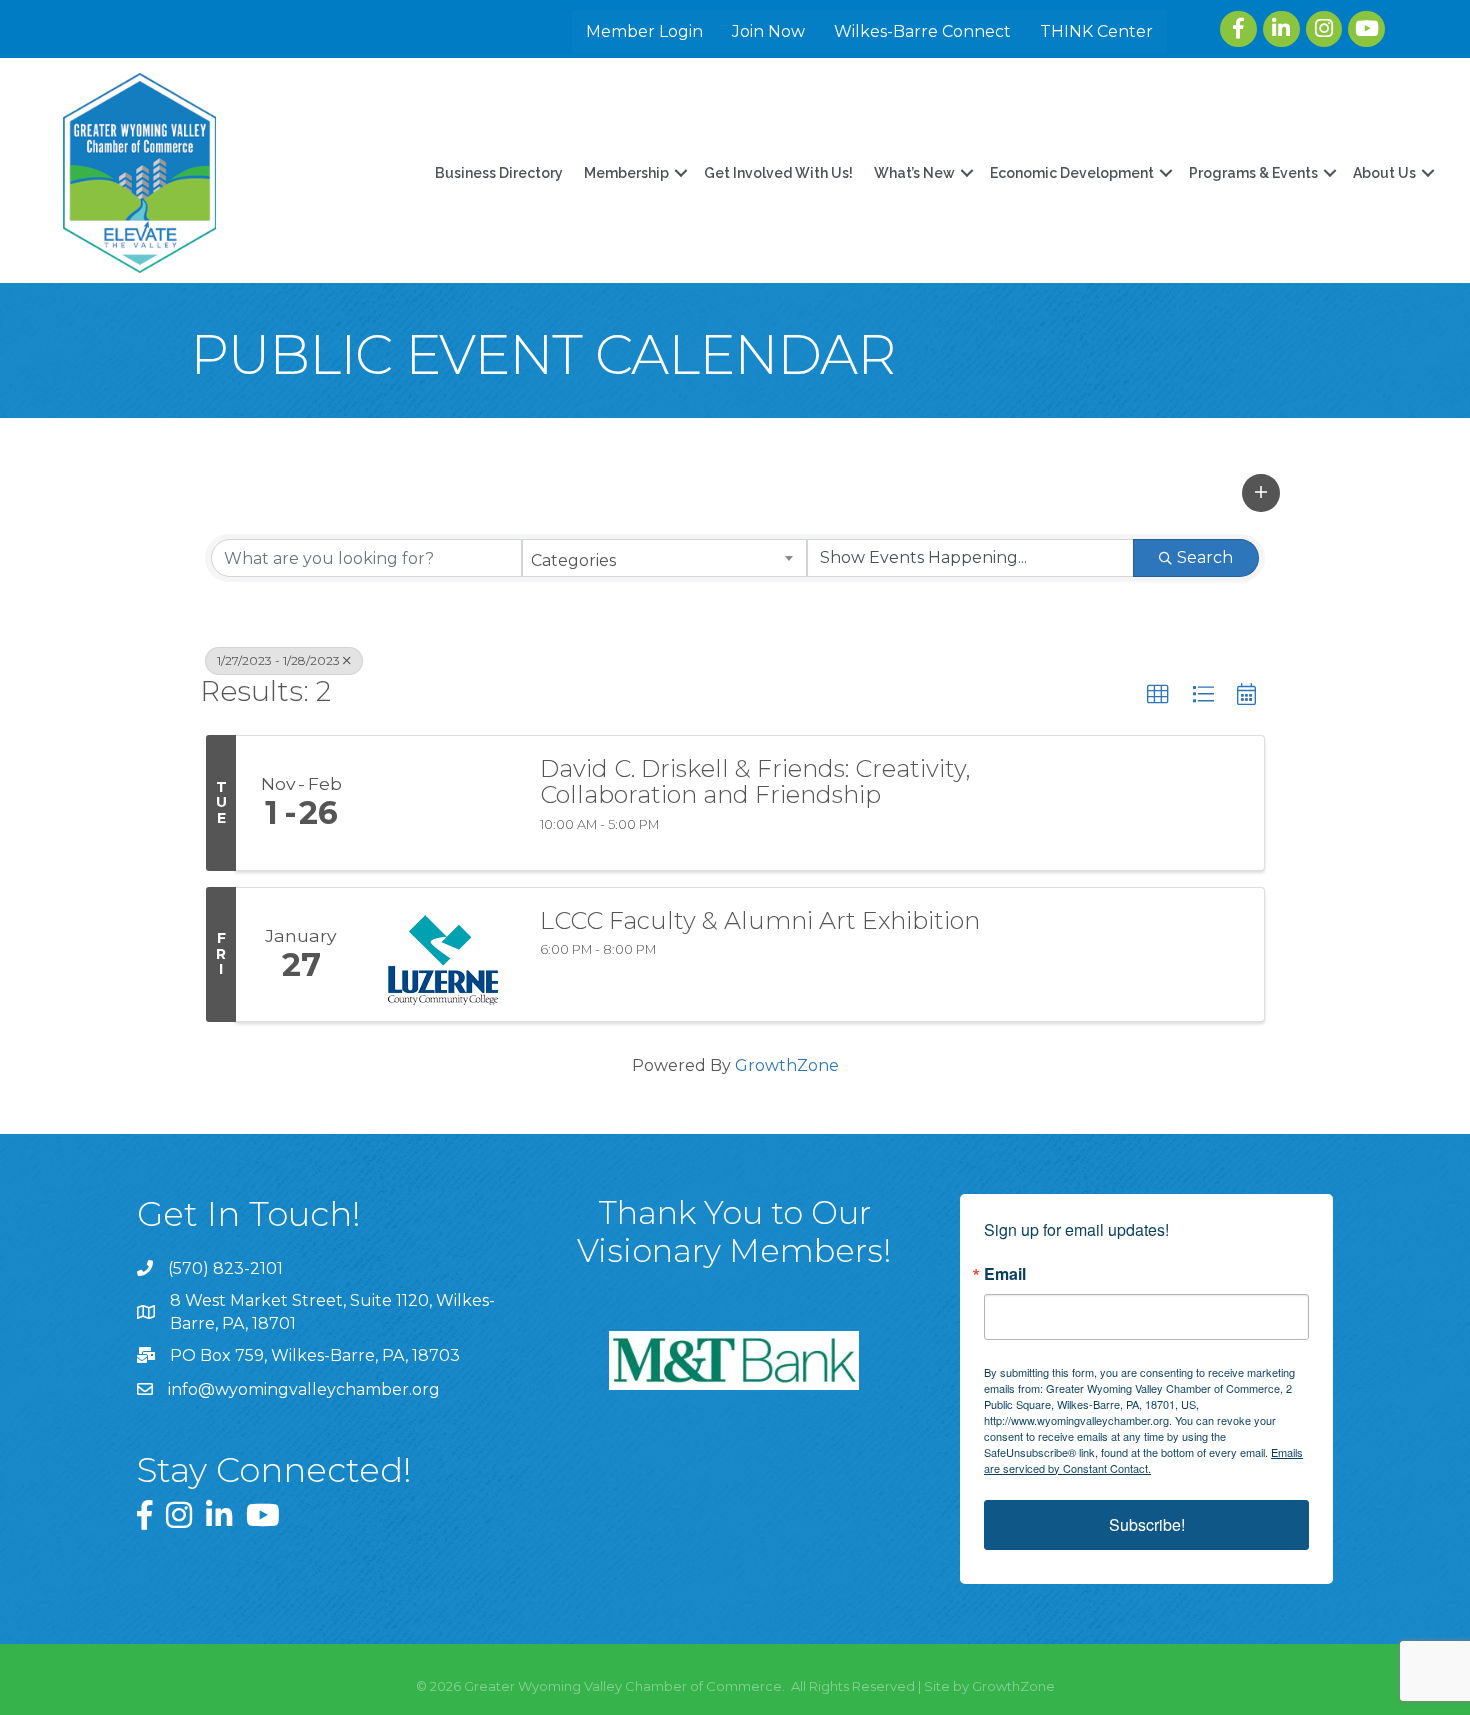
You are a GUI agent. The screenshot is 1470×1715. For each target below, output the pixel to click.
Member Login (644, 31)
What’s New (914, 173)
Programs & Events (1253, 173)
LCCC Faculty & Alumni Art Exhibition (760, 921)
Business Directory (499, 173)
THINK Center (1096, 31)
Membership (626, 173)
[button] (1261, 493)
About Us (1384, 173)
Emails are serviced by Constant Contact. (1143, 1460)
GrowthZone (787, 1065)
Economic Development (1072, 173)
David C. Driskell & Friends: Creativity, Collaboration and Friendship (755, 782)
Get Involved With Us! (778, 173)
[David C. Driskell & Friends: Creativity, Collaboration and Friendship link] (443, 803)
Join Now (768, 31)
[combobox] (664, 558)
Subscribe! (1147, 1524)
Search (1205, 557)
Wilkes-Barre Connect (922, 31)
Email (1005, 1274)
